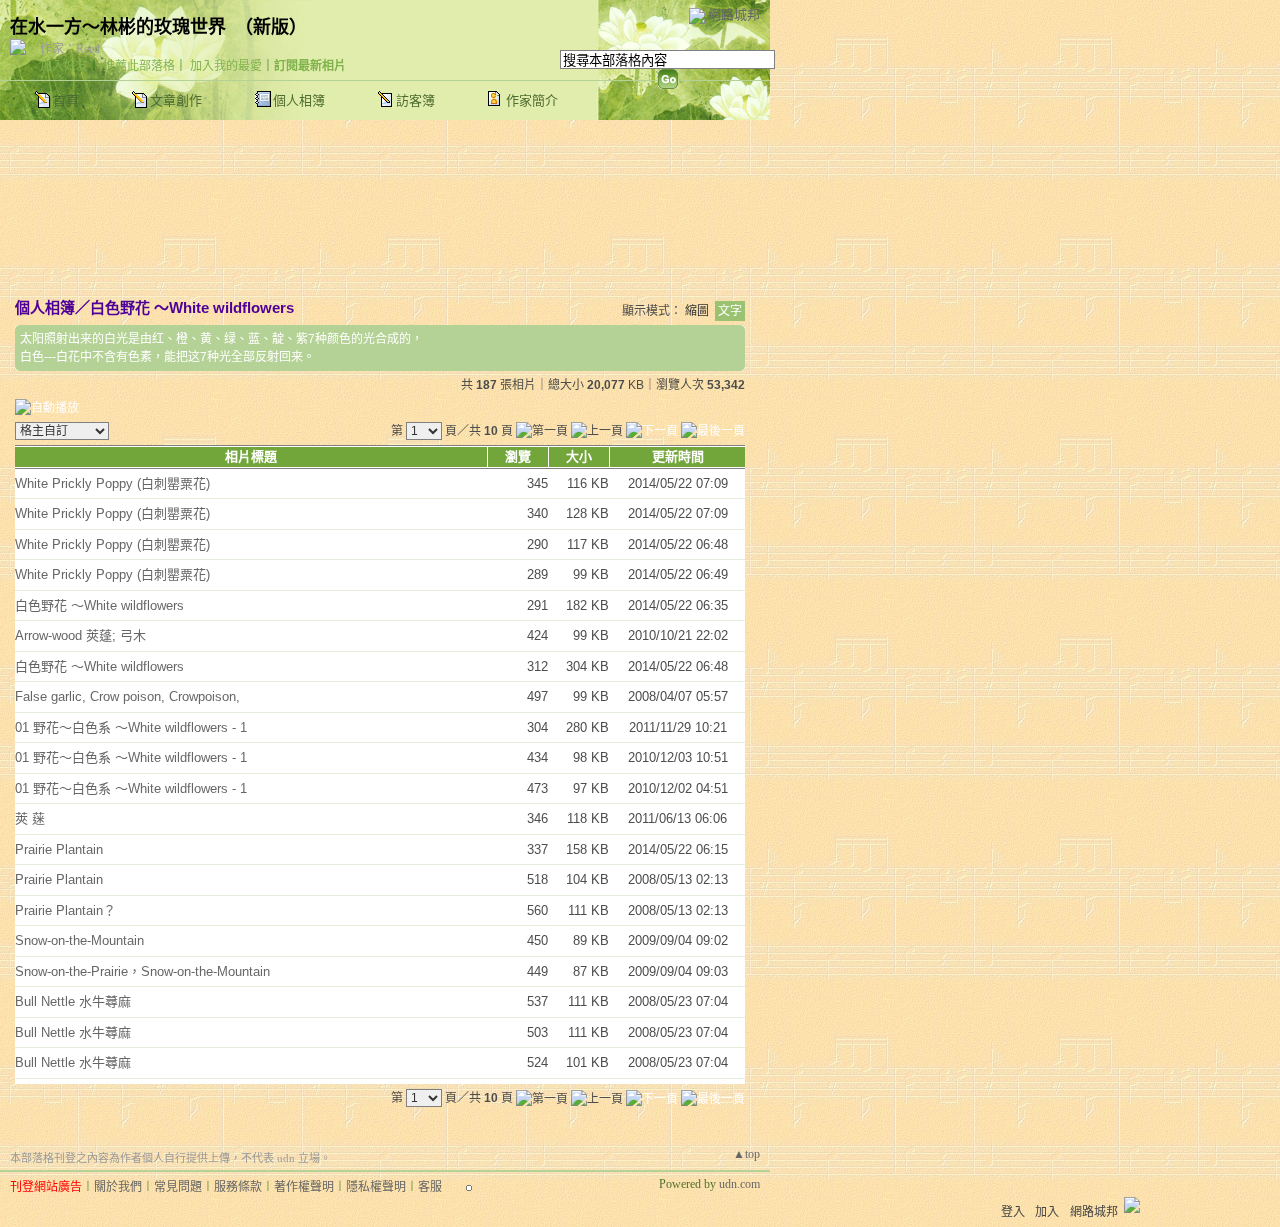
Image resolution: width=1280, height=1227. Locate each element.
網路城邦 (734, 14)
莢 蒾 (30, 818)
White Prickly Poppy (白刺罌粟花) (112, 483)
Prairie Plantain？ (65, 910)
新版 (271, 27)
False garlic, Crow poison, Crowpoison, (127, 696)
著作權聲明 (304, 1187)
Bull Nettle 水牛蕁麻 (73, 1001)
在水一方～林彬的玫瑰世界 (118, 27)
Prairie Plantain (59, 849)
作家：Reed (70, 49)
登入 (1013, 1212)
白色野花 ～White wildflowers (192, 307)
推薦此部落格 (139, 66)
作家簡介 (532, 100)
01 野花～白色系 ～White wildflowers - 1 (131, 727)
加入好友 (64, 66)
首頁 (66, 100)
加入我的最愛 (226, 66)
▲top (746, 1154)
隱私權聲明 (376, 1187)
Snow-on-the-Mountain (79, 940)
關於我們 (118, 1187)
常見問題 (178, 1187)
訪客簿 (415, 100)
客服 (430, 1187)
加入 (1047, 1212)
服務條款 (238, 1187)
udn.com (739, 1184)
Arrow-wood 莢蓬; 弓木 (80, 635)
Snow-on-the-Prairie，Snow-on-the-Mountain (142, 971)
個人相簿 (299, 100)
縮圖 (697, 311)
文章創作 (176, 100)
